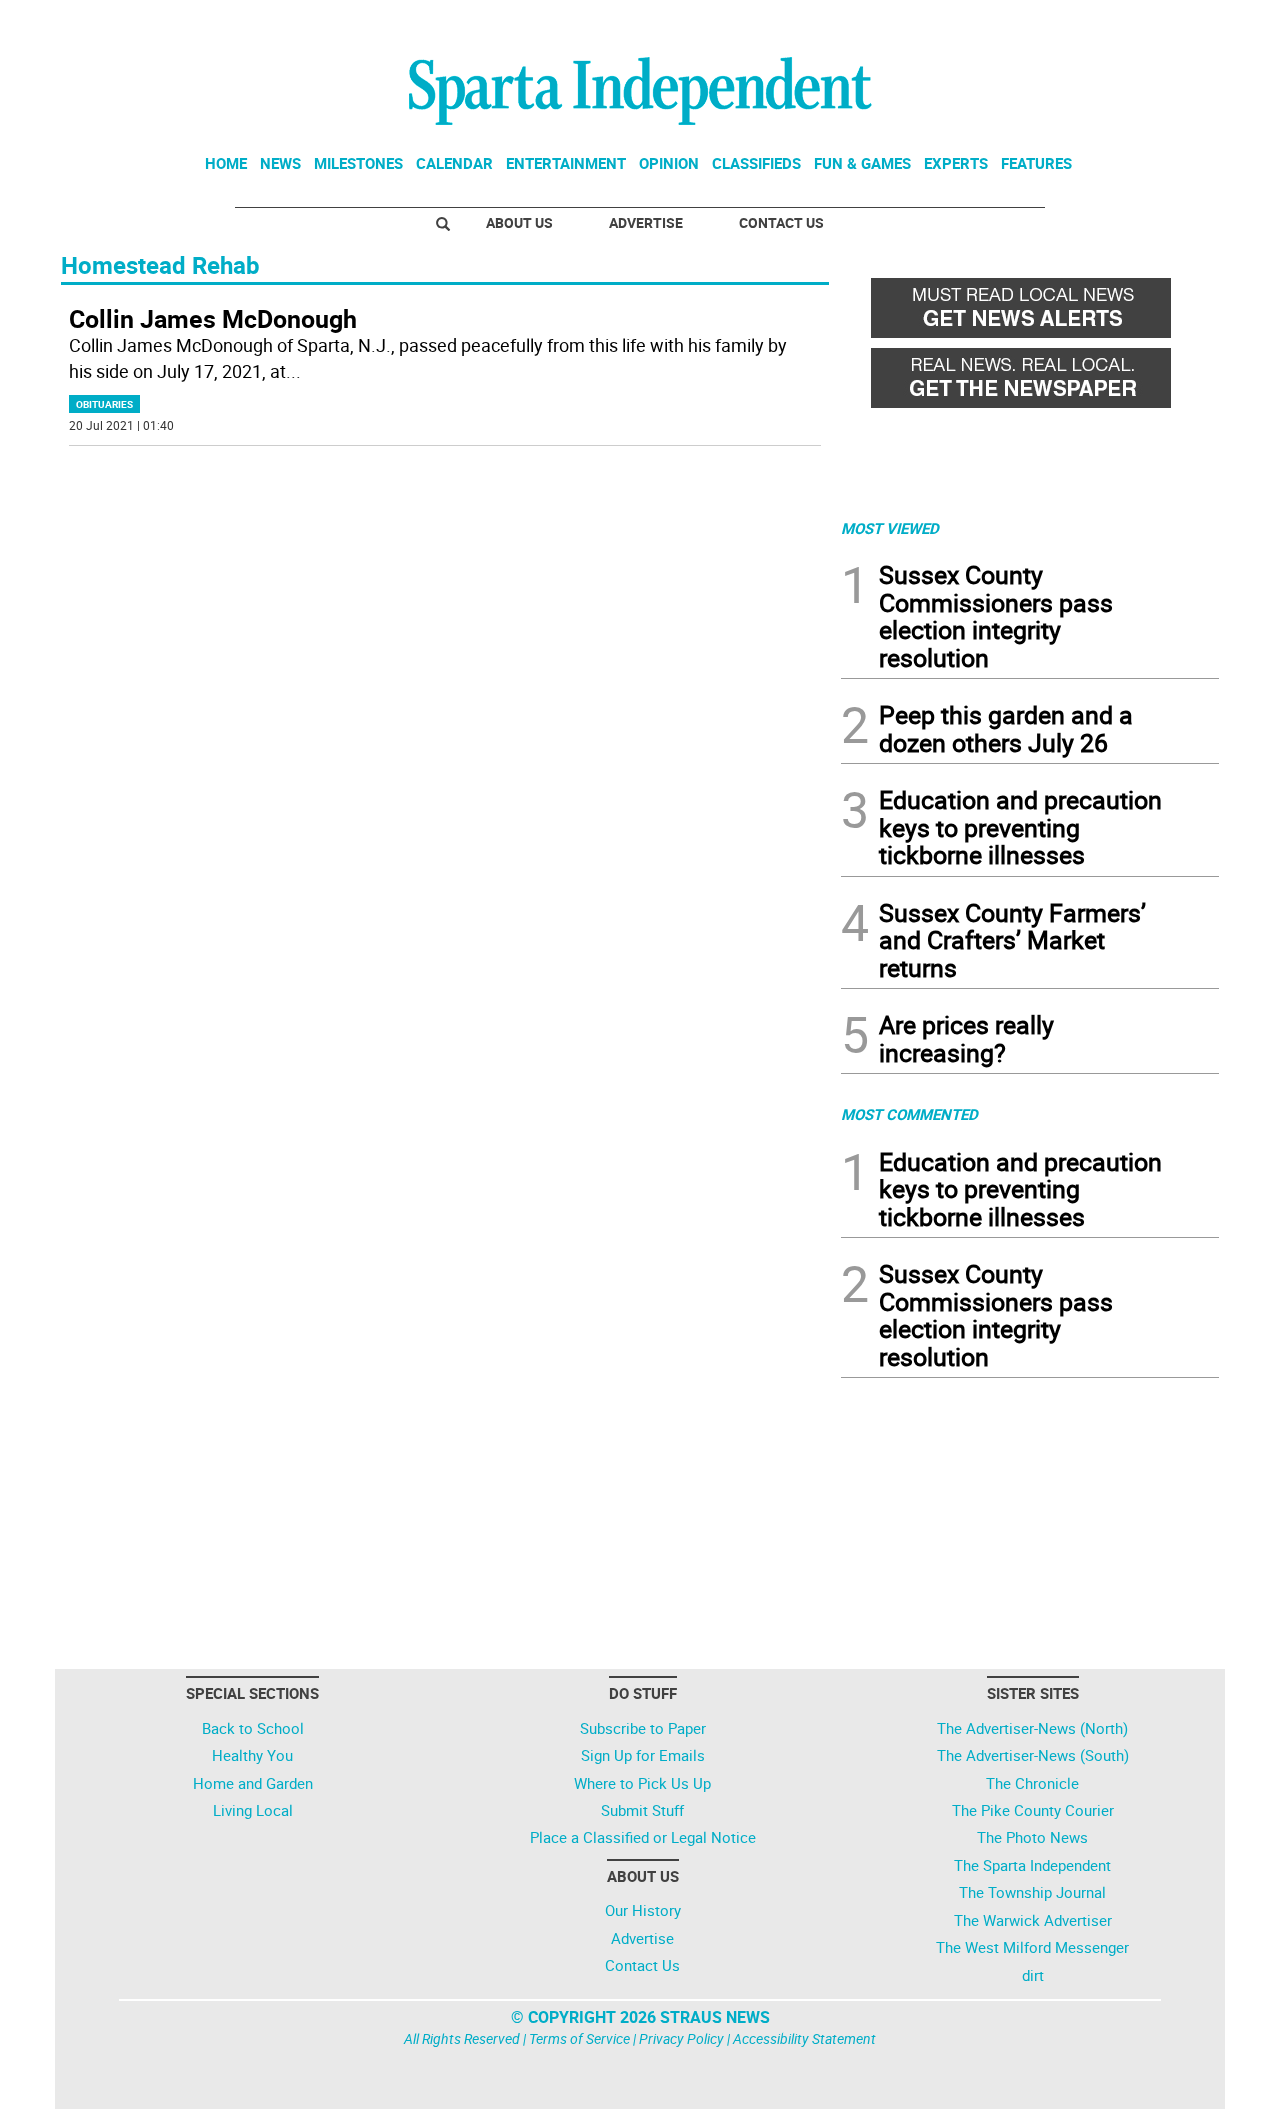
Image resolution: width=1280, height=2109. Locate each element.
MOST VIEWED (890, 528)
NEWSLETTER (1058, 23)
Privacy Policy (681, 2038)
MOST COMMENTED (909, 1114)
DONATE (1170, 23)
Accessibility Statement (804, 2038)
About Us (519, 222)
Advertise (646, 222)
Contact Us (781, 222)
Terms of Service (579, 2038)
